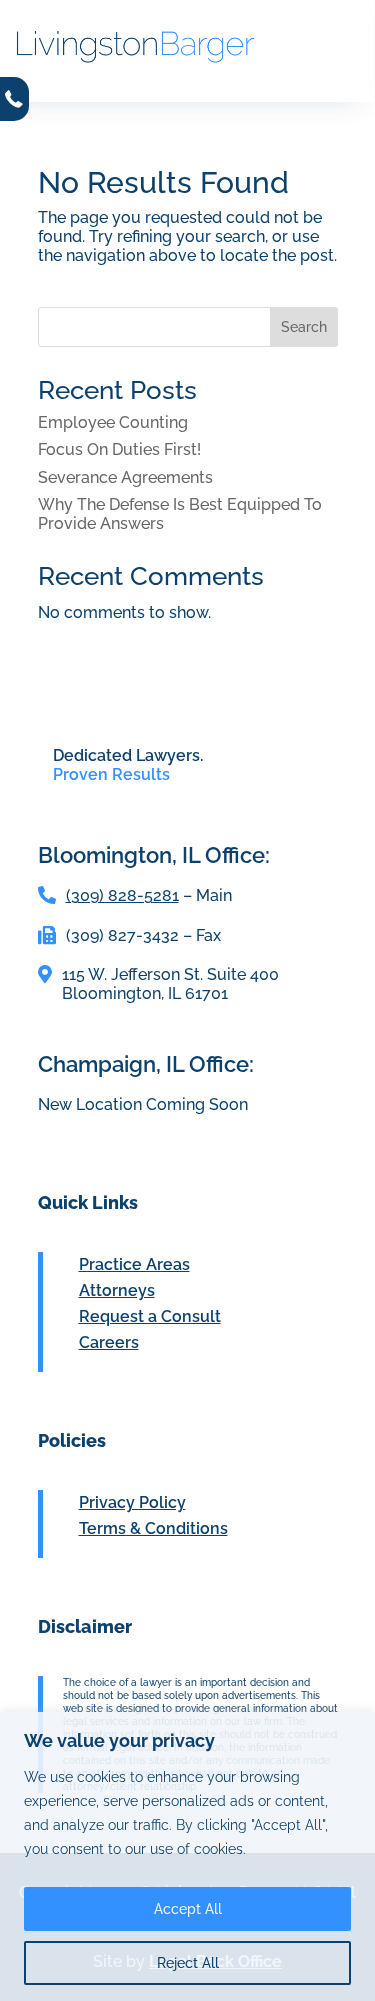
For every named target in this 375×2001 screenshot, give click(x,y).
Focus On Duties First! (119, 449)
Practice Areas (134, 1264)
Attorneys (117, 1290)
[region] (187, 1856)
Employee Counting (113, 422)
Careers (109, 1342)
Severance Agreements (125, 477)
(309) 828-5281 (122, 895)
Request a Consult (150, 1316)
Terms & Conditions (153, 1528)
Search (304, 327)
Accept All (188, 1909)
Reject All (188, 1963)
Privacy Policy (132, 1502)
